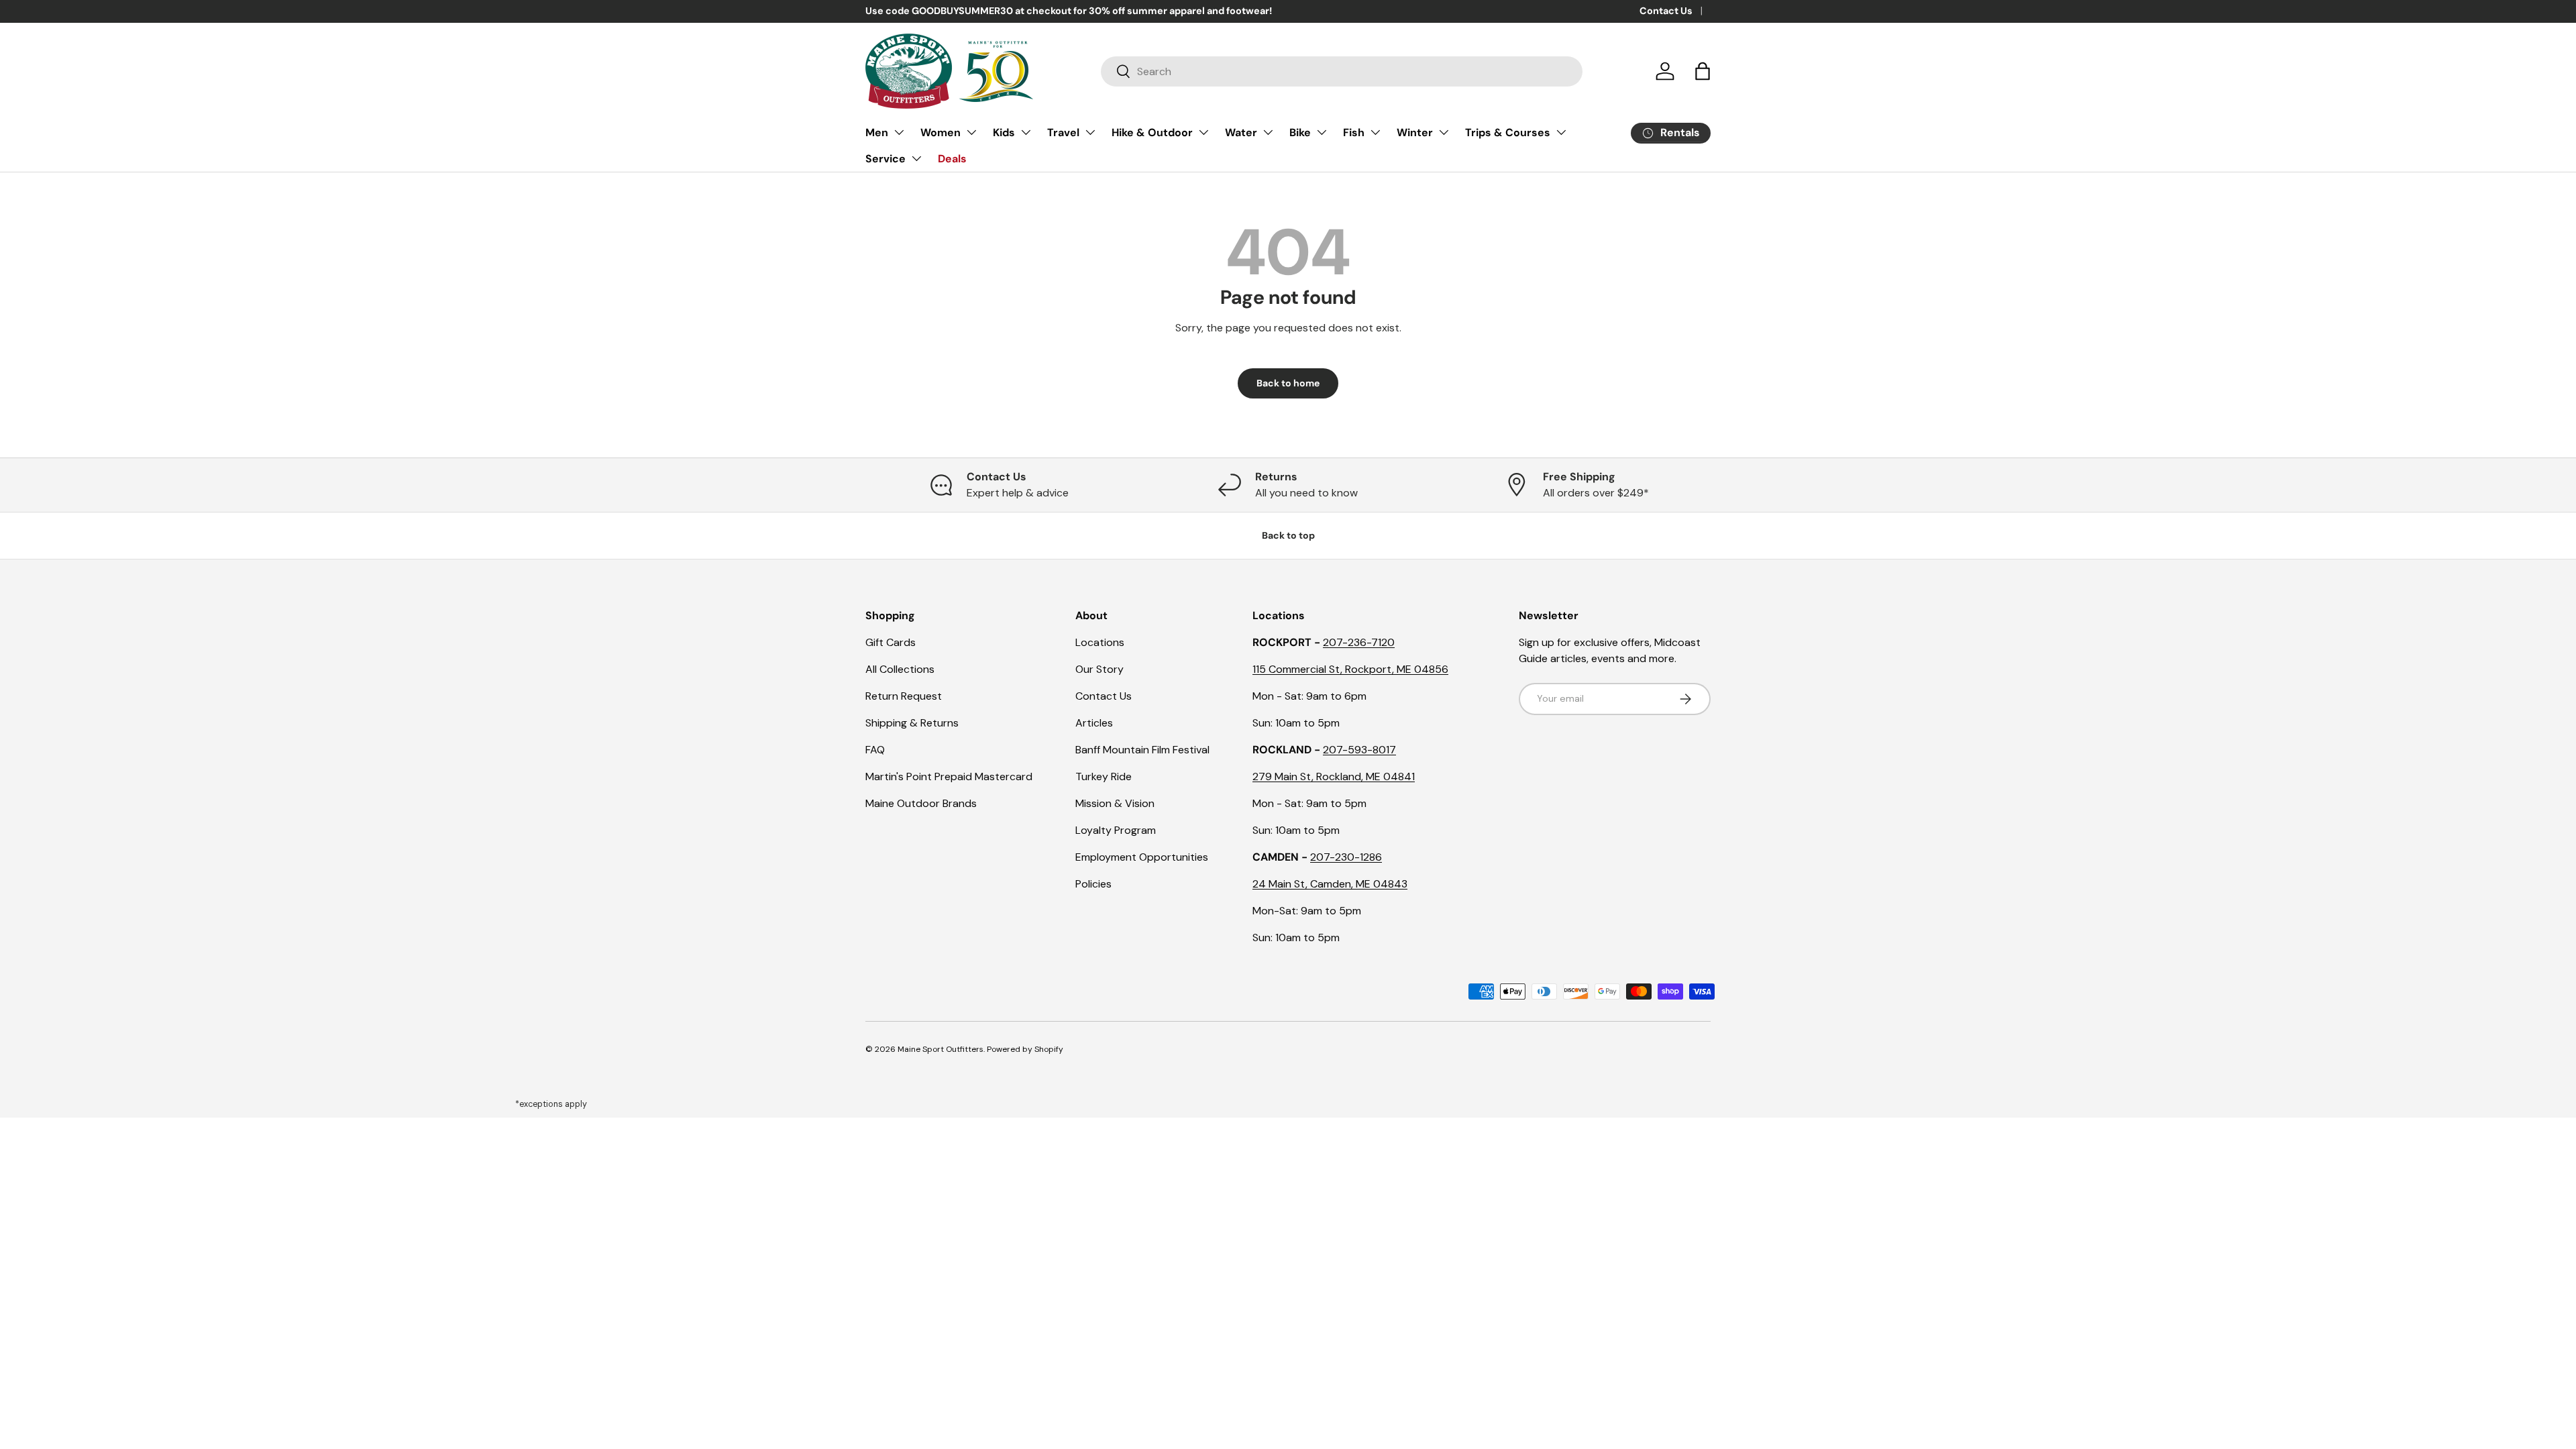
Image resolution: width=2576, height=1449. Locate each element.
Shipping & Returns (912, 723)
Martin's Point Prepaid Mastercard (949, 776)
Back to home (1288, 383)
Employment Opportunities (1142, 857)
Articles (1094, 723)
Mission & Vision (1115, 803)
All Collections (900, 669)
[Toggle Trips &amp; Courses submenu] (1561, 132)
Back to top (1288, 535)
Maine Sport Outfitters (941, 1049)
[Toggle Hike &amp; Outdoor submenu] (1203, 132)
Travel (1063, 132)
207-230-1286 (1346, 857)
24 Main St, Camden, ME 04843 (1330, 884)
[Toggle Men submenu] (899, 132)
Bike (1300, 132)
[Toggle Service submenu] (916, 158)
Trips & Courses (1508, 132)
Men (877, 132)
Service (885, 159)
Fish (1354, 132)
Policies (1093, 884)
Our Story (1099, 669)
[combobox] (1342, 71)
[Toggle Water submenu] (1268, 132)
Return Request (904, 696)
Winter (1415, 132)
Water (1241, 132)
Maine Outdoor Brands (921, 803)
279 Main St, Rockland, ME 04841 (1334, 776)
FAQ (875, 750)
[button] (1703, 71)
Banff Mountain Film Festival (1142, 750)
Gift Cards (891, 642)
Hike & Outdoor (1152, 132)
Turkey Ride (1104, 776)
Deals (952, 159)
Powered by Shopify (1025, 1049)
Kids (1004, 132)
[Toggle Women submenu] (971, 132)
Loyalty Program (1116, 830)
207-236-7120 (1359, 642)
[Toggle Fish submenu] (1375, 132)
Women (941, 132)
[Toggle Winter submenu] (1444, 132)
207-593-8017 (1359, 750)
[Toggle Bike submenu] (1322, 132)
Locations (1100, 642)
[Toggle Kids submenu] (1026, 132)
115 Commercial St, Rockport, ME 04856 (1350, 669)
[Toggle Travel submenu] (1090, 132)
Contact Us (1666, 11)
